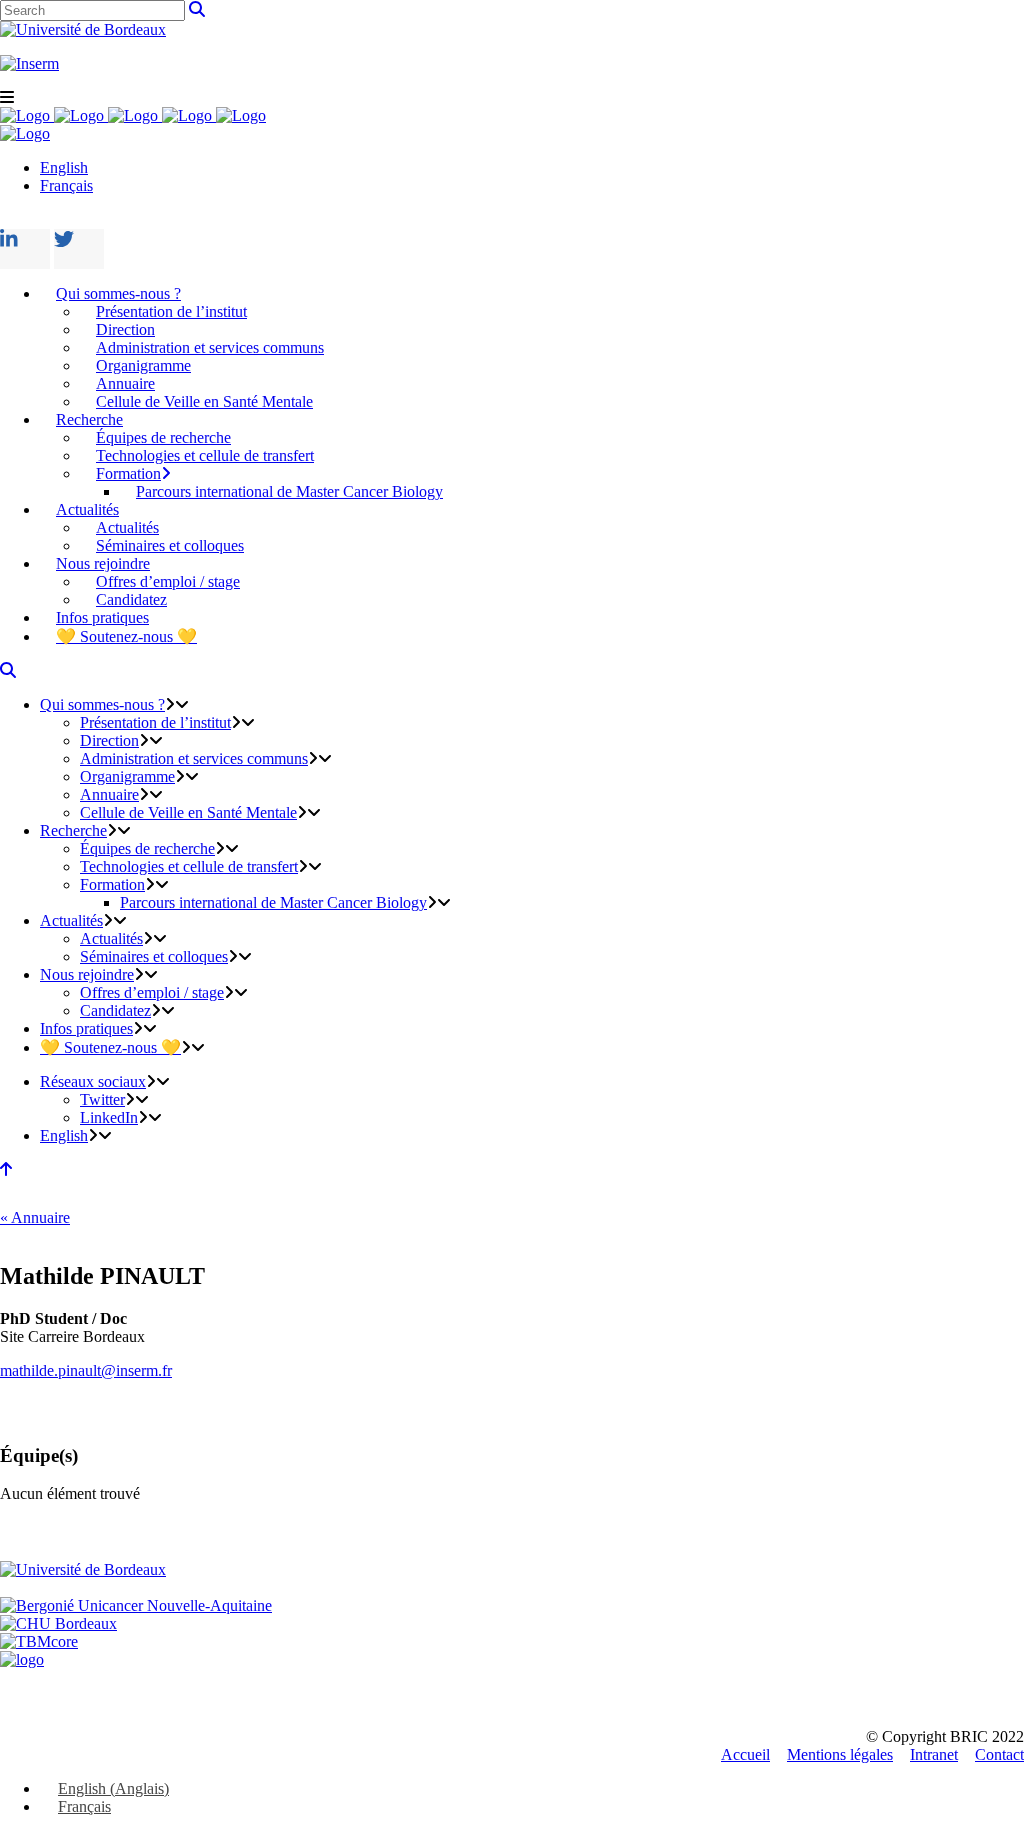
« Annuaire (35, 1217)
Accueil (745, 1754)
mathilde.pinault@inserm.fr (86, 1370)
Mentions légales (840, 1754)
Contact (999, 1754)
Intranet (934, 1754)
